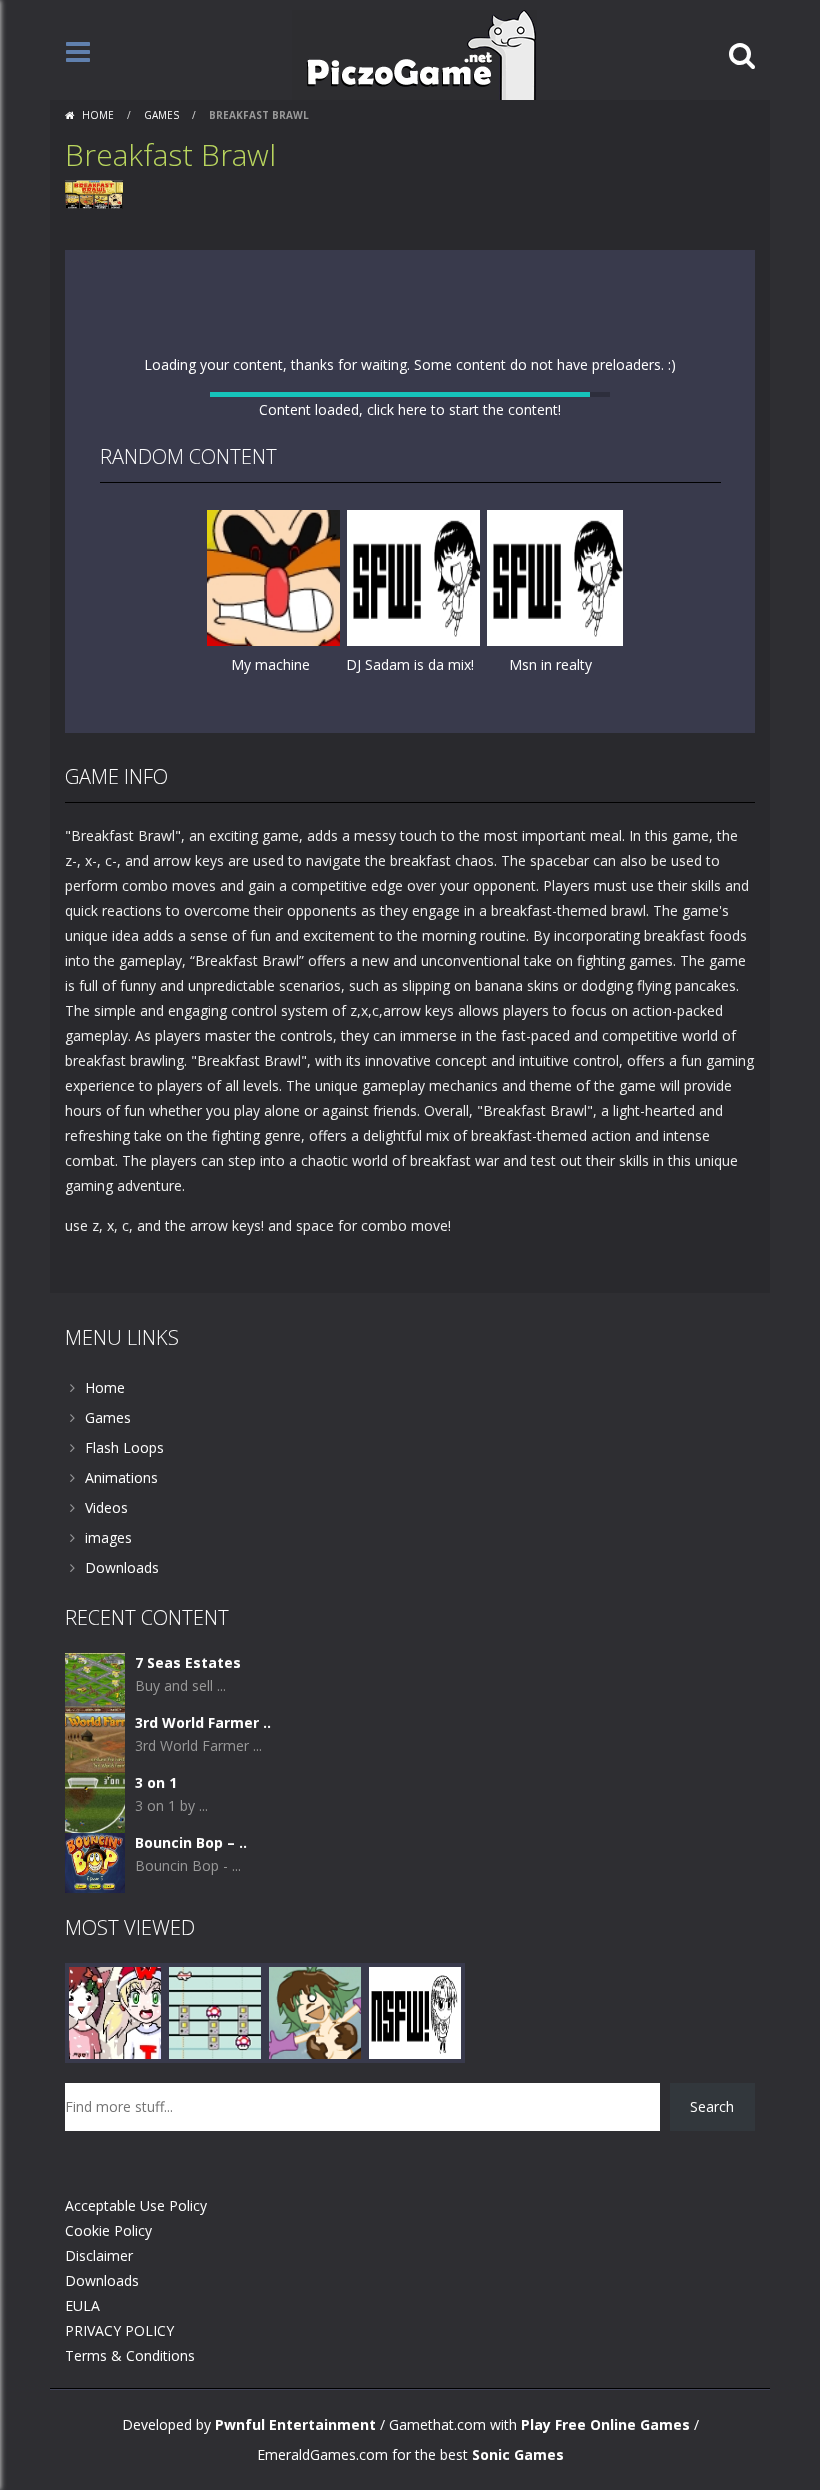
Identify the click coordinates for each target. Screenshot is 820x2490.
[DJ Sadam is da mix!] (415, 576)
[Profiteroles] (315, 2011)
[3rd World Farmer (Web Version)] (95, 1741)
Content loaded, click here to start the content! (410, 409)
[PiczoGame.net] (414, 53)
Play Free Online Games (605, 2424)
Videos (106, 1507)
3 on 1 (156, 1782)
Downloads (122, 1567)
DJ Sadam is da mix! (410, 664)
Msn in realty (550, 664)
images (108, 1537)
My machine (270, 664)
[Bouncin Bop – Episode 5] (95, 1861)
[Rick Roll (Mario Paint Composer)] (215, 2011)
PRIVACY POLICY (119, 2330)
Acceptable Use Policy (136, 2205)
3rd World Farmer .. (203, 1722)
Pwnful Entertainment (295, 2424)
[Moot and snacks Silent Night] (115, 2011)
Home (98, 115)
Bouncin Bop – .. (191, 1842)
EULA (82, 2305)
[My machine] (275, 576)
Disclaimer (99, 2255)
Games (161, 115)
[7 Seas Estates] (95, 1681)
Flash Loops (124, 1447)
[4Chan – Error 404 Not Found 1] (415, 2011)
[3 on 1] (95, 1801)
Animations (121, 1477)
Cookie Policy (108, 2230)
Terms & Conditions (130, 2355)
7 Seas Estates (188, 1662)
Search (712, 2106)
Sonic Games (518, 2454)
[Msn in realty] (555, 576)
